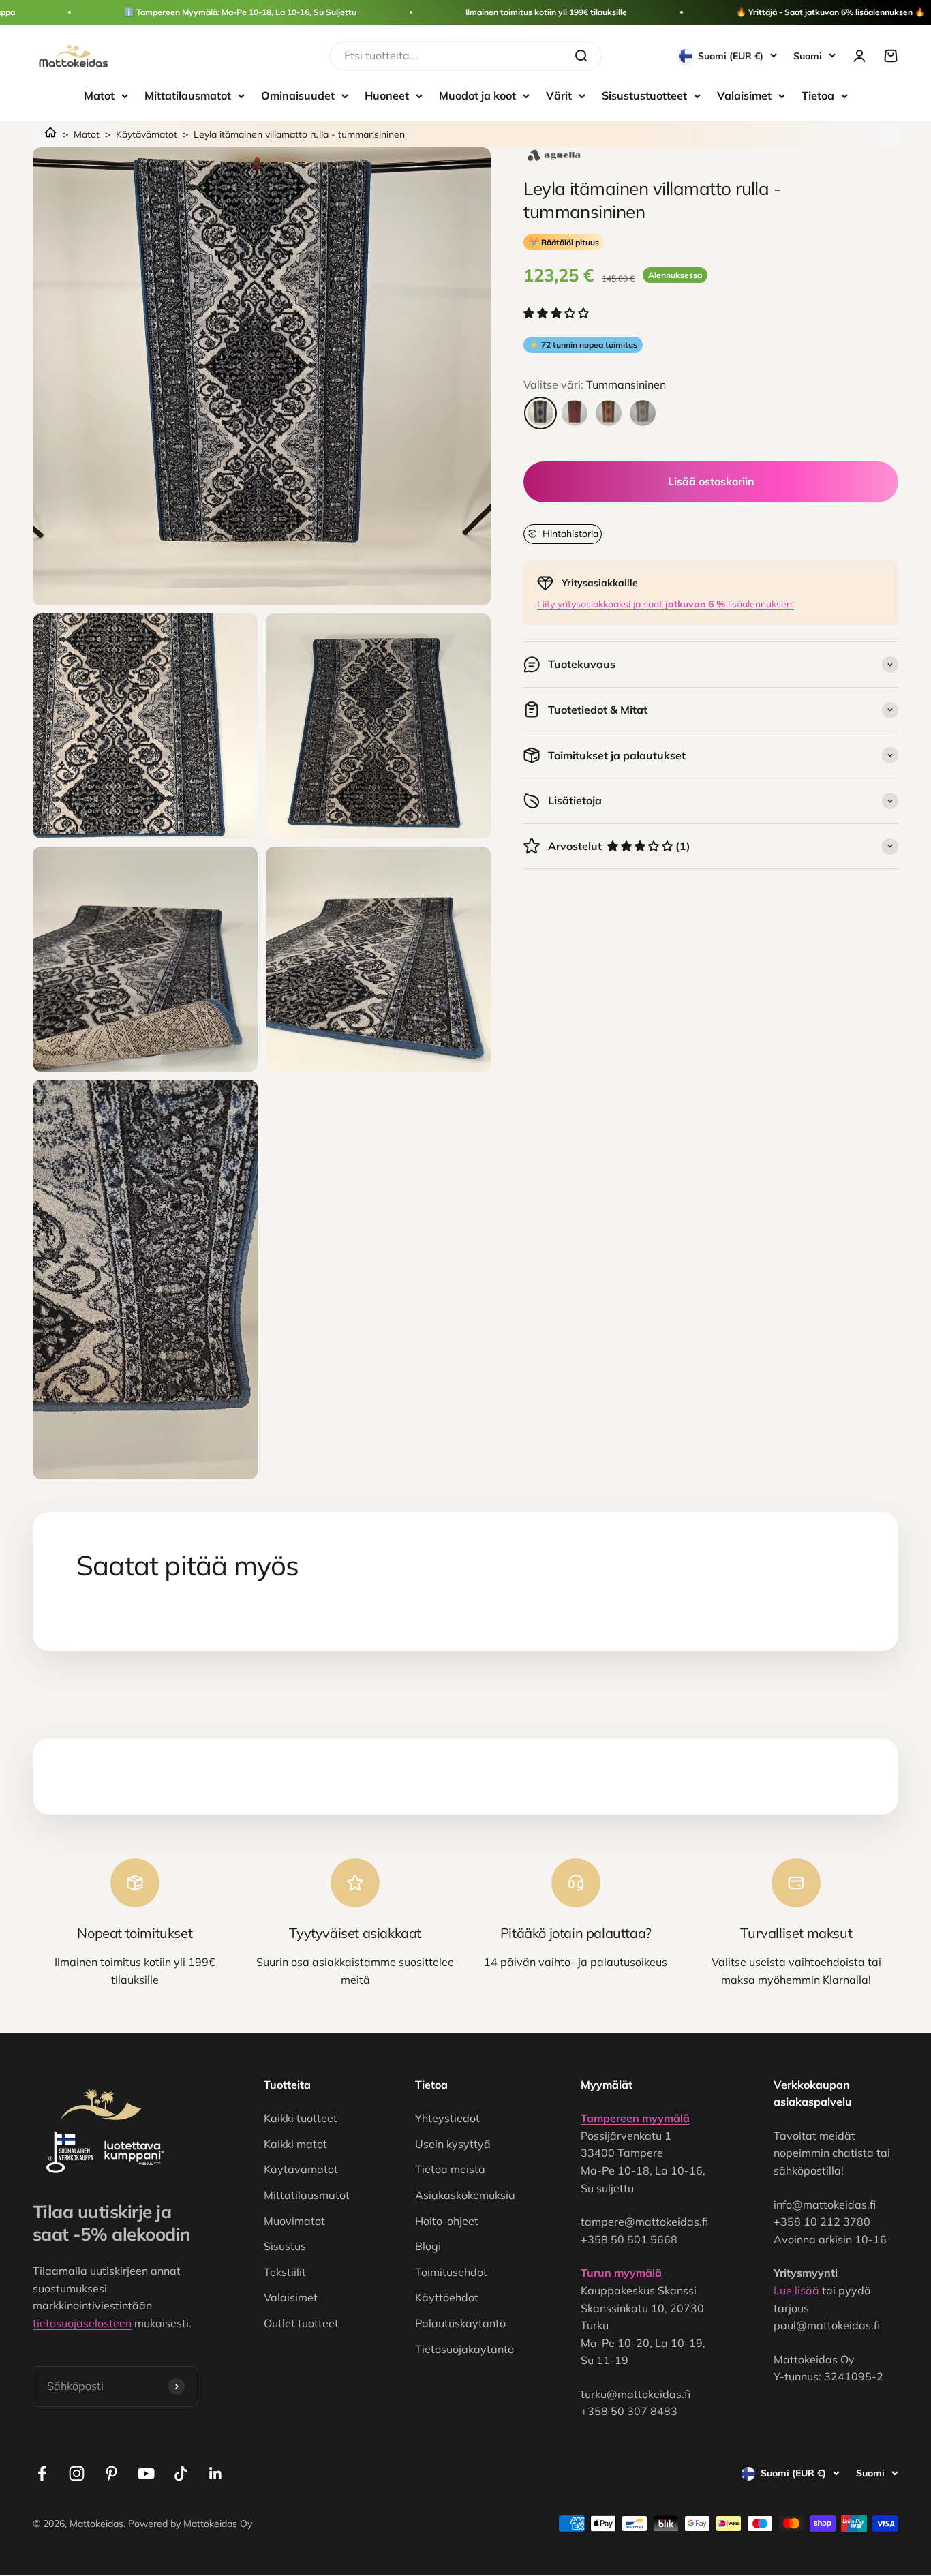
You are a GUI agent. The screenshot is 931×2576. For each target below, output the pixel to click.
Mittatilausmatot (188, 95)
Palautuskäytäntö (460, 2323)
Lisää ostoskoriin (711, 481)
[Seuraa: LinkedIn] (216, 2473)
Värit (559, 95)
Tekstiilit (285, 2272)
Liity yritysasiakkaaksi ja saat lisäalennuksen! (666, 604)
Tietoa (818, 95)
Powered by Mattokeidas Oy (190, 2524)
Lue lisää (796, 2290)
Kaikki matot (295, 2144)
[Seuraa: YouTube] (146, 2473)
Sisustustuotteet (644, 95)
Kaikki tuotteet (301, 2118)
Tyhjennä (538, 55)
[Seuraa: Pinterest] (111, 2473)
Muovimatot (294, 2221)
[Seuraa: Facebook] (42, 2473)
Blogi (428, 2246)
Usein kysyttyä (453, 2144)
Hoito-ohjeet (447, 2221)
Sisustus (285, 2246)
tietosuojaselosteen (82, 2323)
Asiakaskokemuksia (465, 2195)
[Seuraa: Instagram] (77, 2473)
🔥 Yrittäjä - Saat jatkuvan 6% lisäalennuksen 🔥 (830, 12)
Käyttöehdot (447, 2297)
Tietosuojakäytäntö (464, 2349)
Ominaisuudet (298, 95)
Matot (99, 95)
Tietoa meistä (450, 2169)
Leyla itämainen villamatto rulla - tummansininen (299, 134)
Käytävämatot (147, 134)
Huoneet (387, 95)
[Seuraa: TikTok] (181, 2473)
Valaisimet (744, 95)
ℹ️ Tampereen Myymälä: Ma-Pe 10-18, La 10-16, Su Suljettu (240, 12)
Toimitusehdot (451, 2272)
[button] (558, 313)
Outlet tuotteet (301, 2323)
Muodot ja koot (477, 95)
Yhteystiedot (447, 2118)
